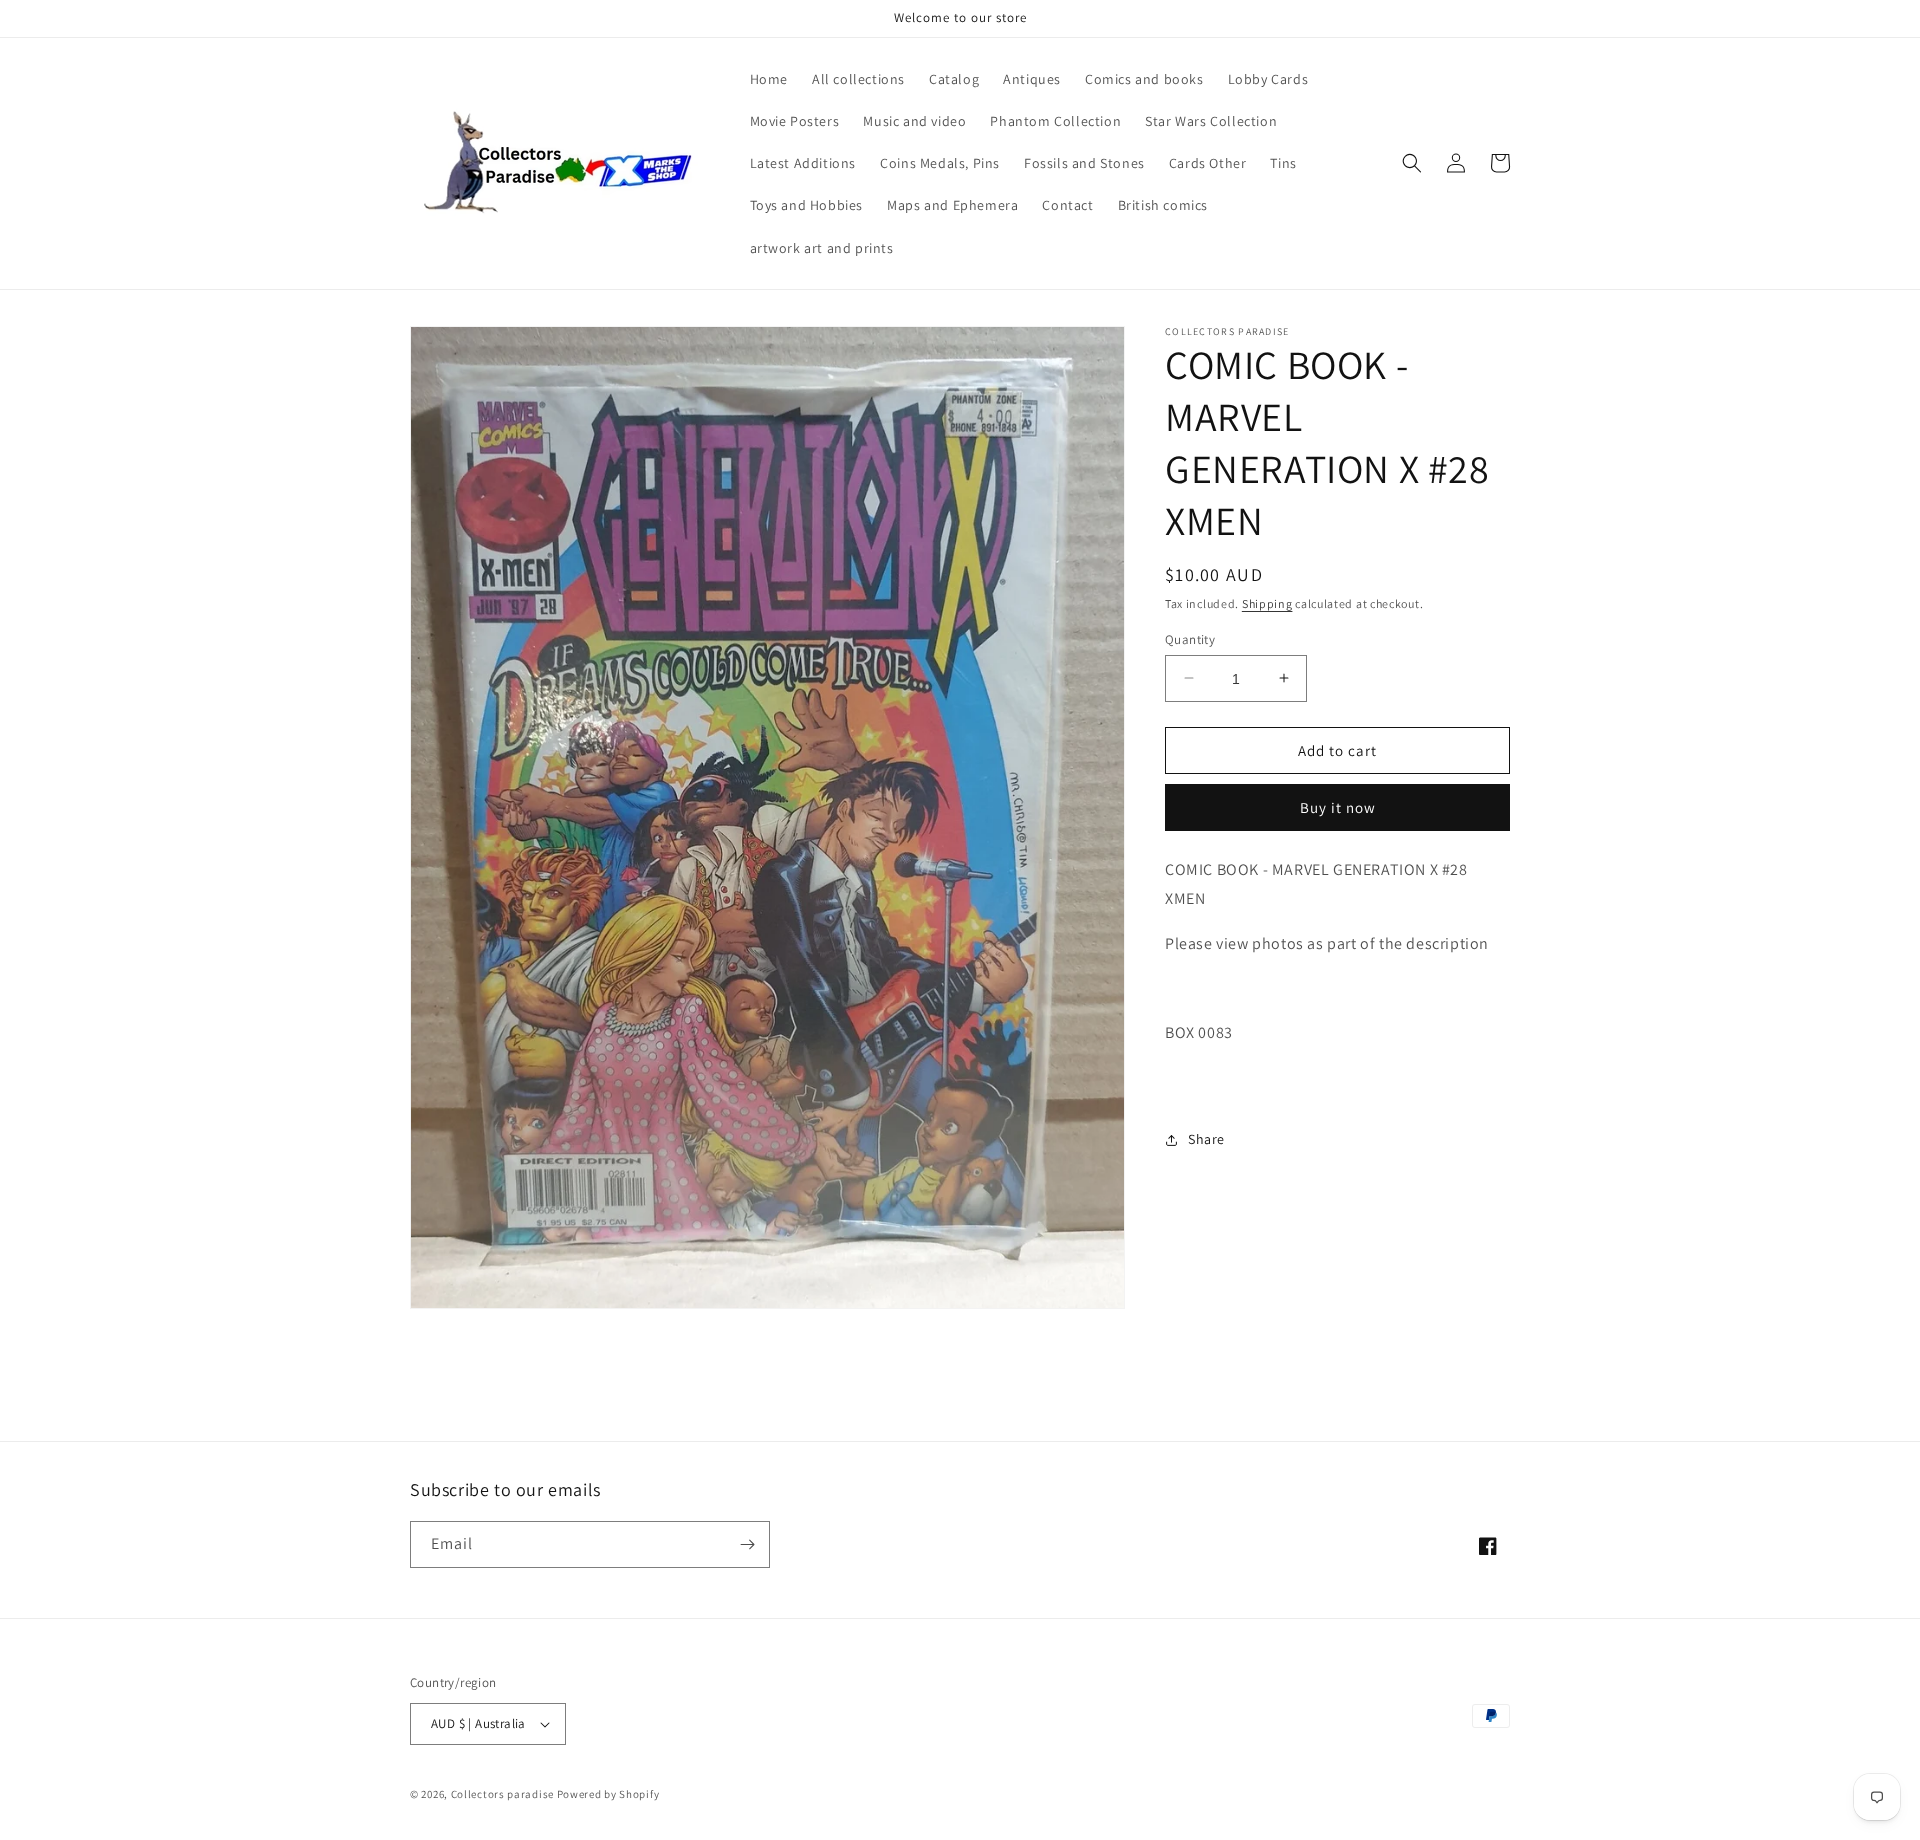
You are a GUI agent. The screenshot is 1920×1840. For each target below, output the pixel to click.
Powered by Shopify (608, 1794)
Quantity (1190, 638)
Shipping (1267, 603)
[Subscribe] (747, 1544)
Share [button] (1206, 1139)
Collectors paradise (502, 1794)
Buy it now (1338, 807)
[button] (1412, 163)
